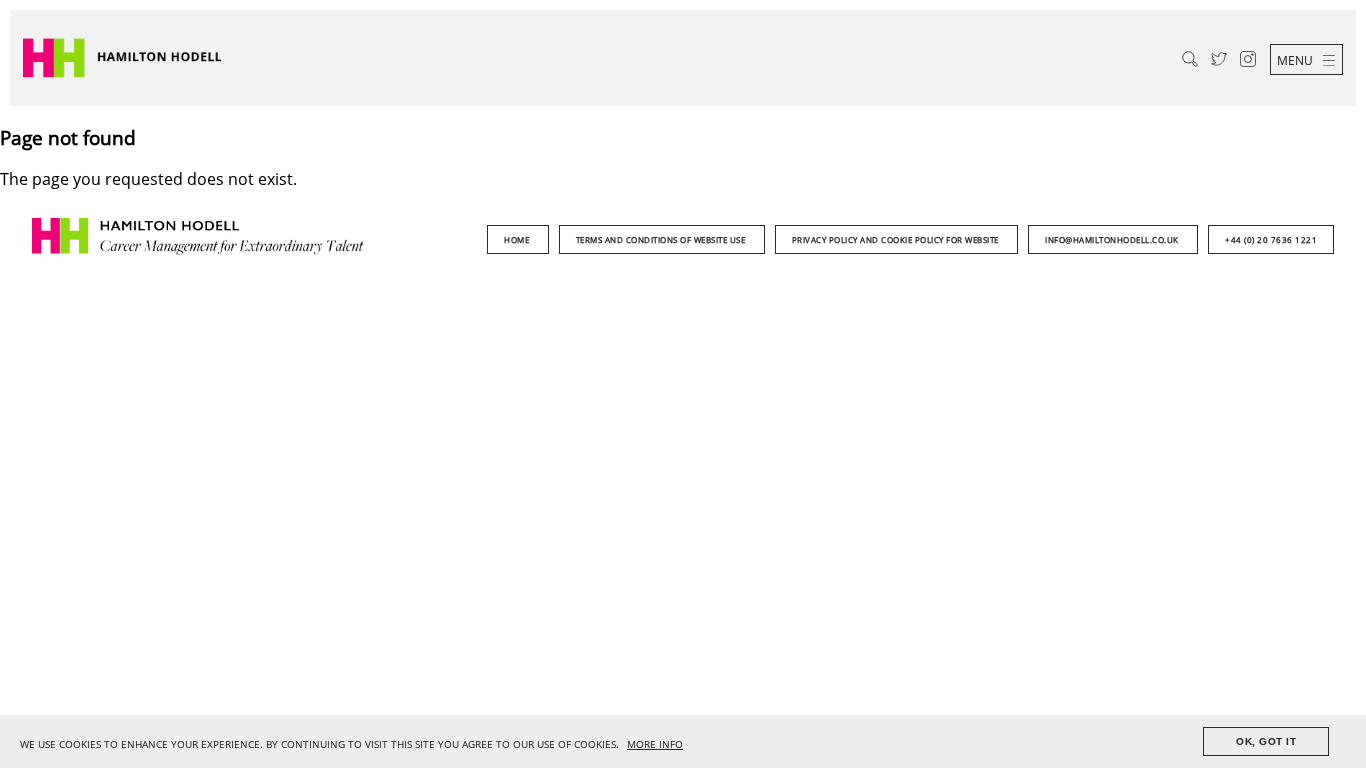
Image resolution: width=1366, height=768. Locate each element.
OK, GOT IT (1266, 741)
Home (518, 239)
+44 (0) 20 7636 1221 (1271, 239)
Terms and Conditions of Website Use (662, 239)
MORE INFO (655, 744)
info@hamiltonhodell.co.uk (1113, 239)
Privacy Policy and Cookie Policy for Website (897, 239)
